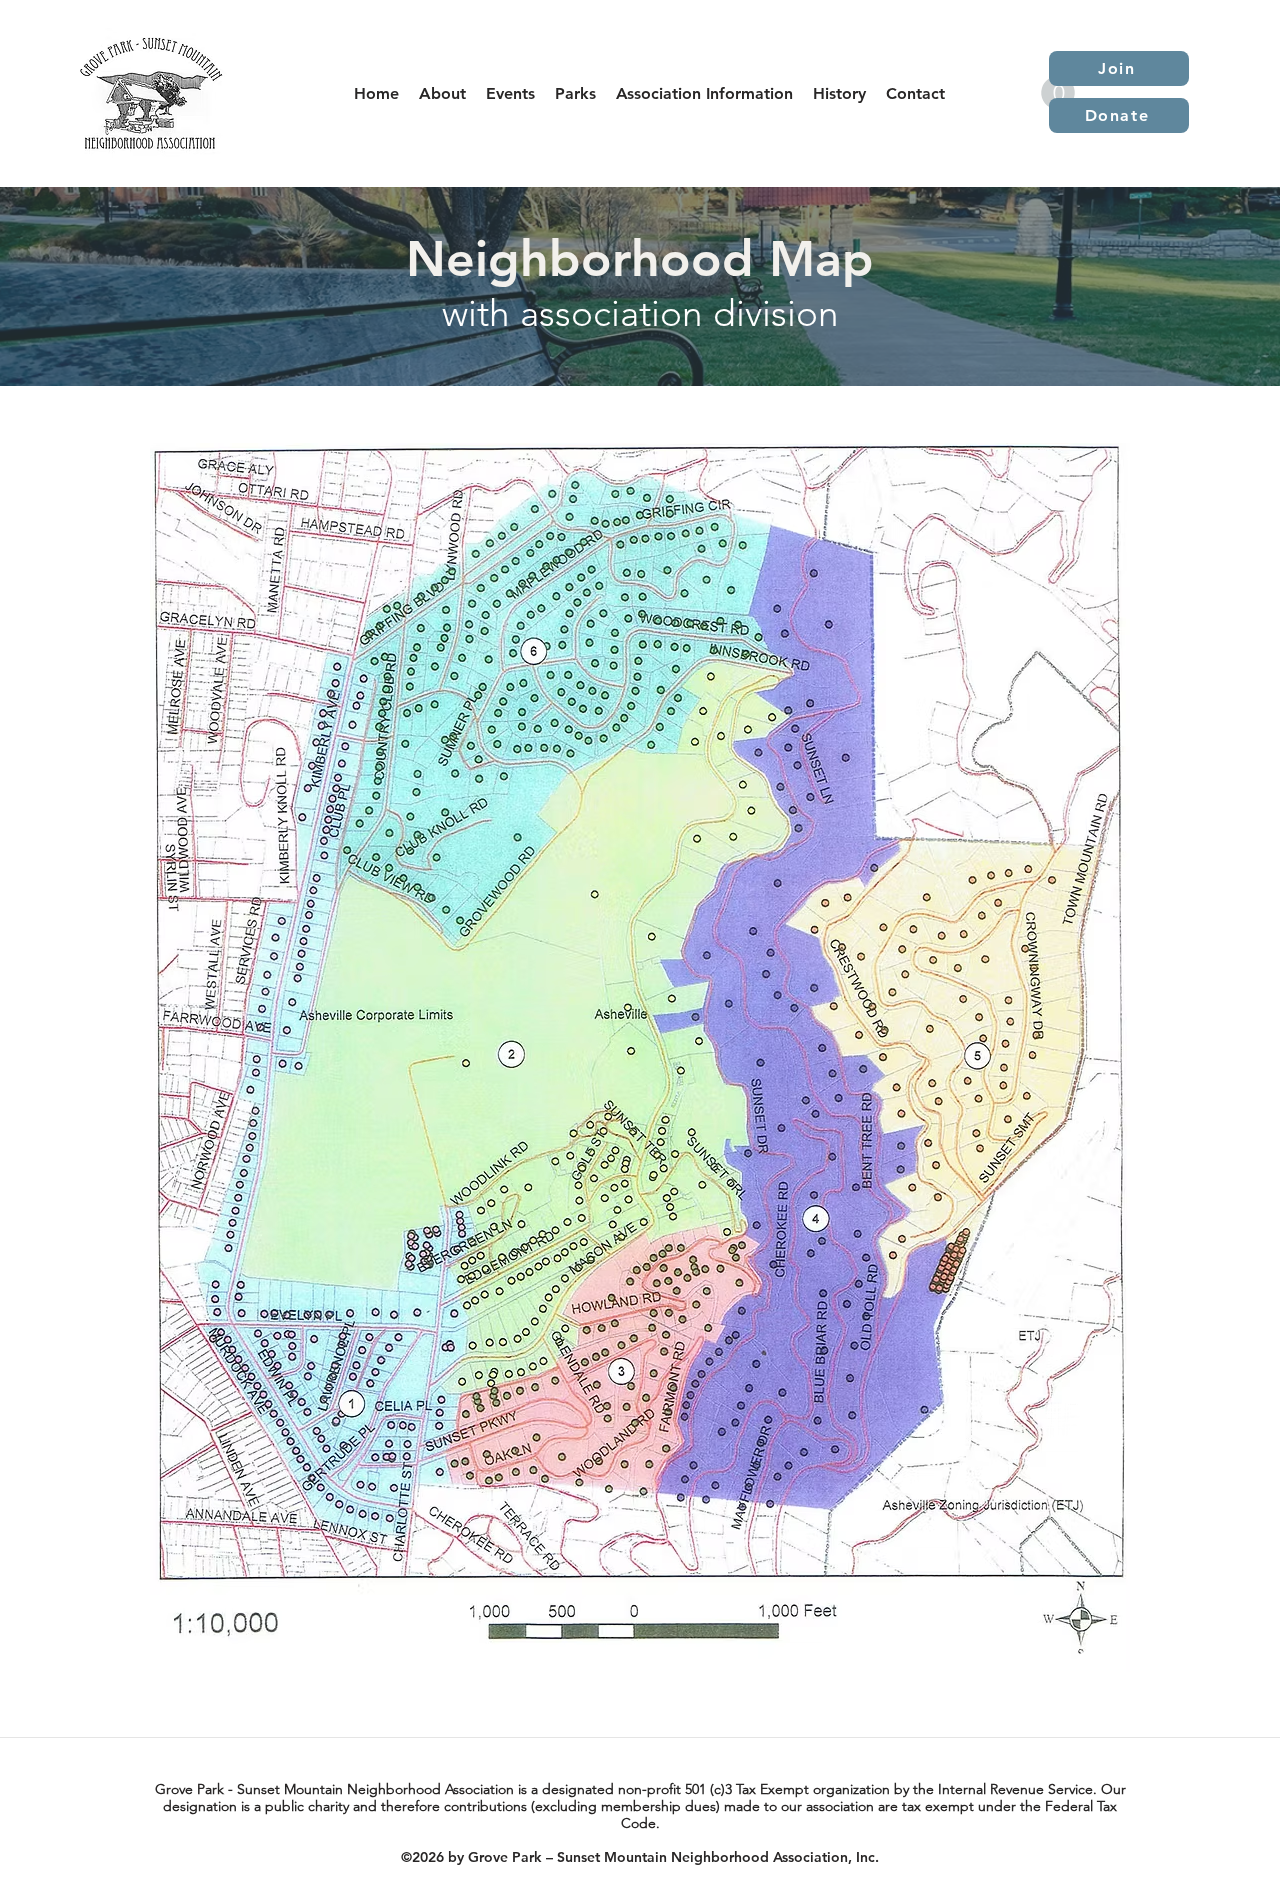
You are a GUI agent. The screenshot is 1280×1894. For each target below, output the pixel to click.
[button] (510, 93)
